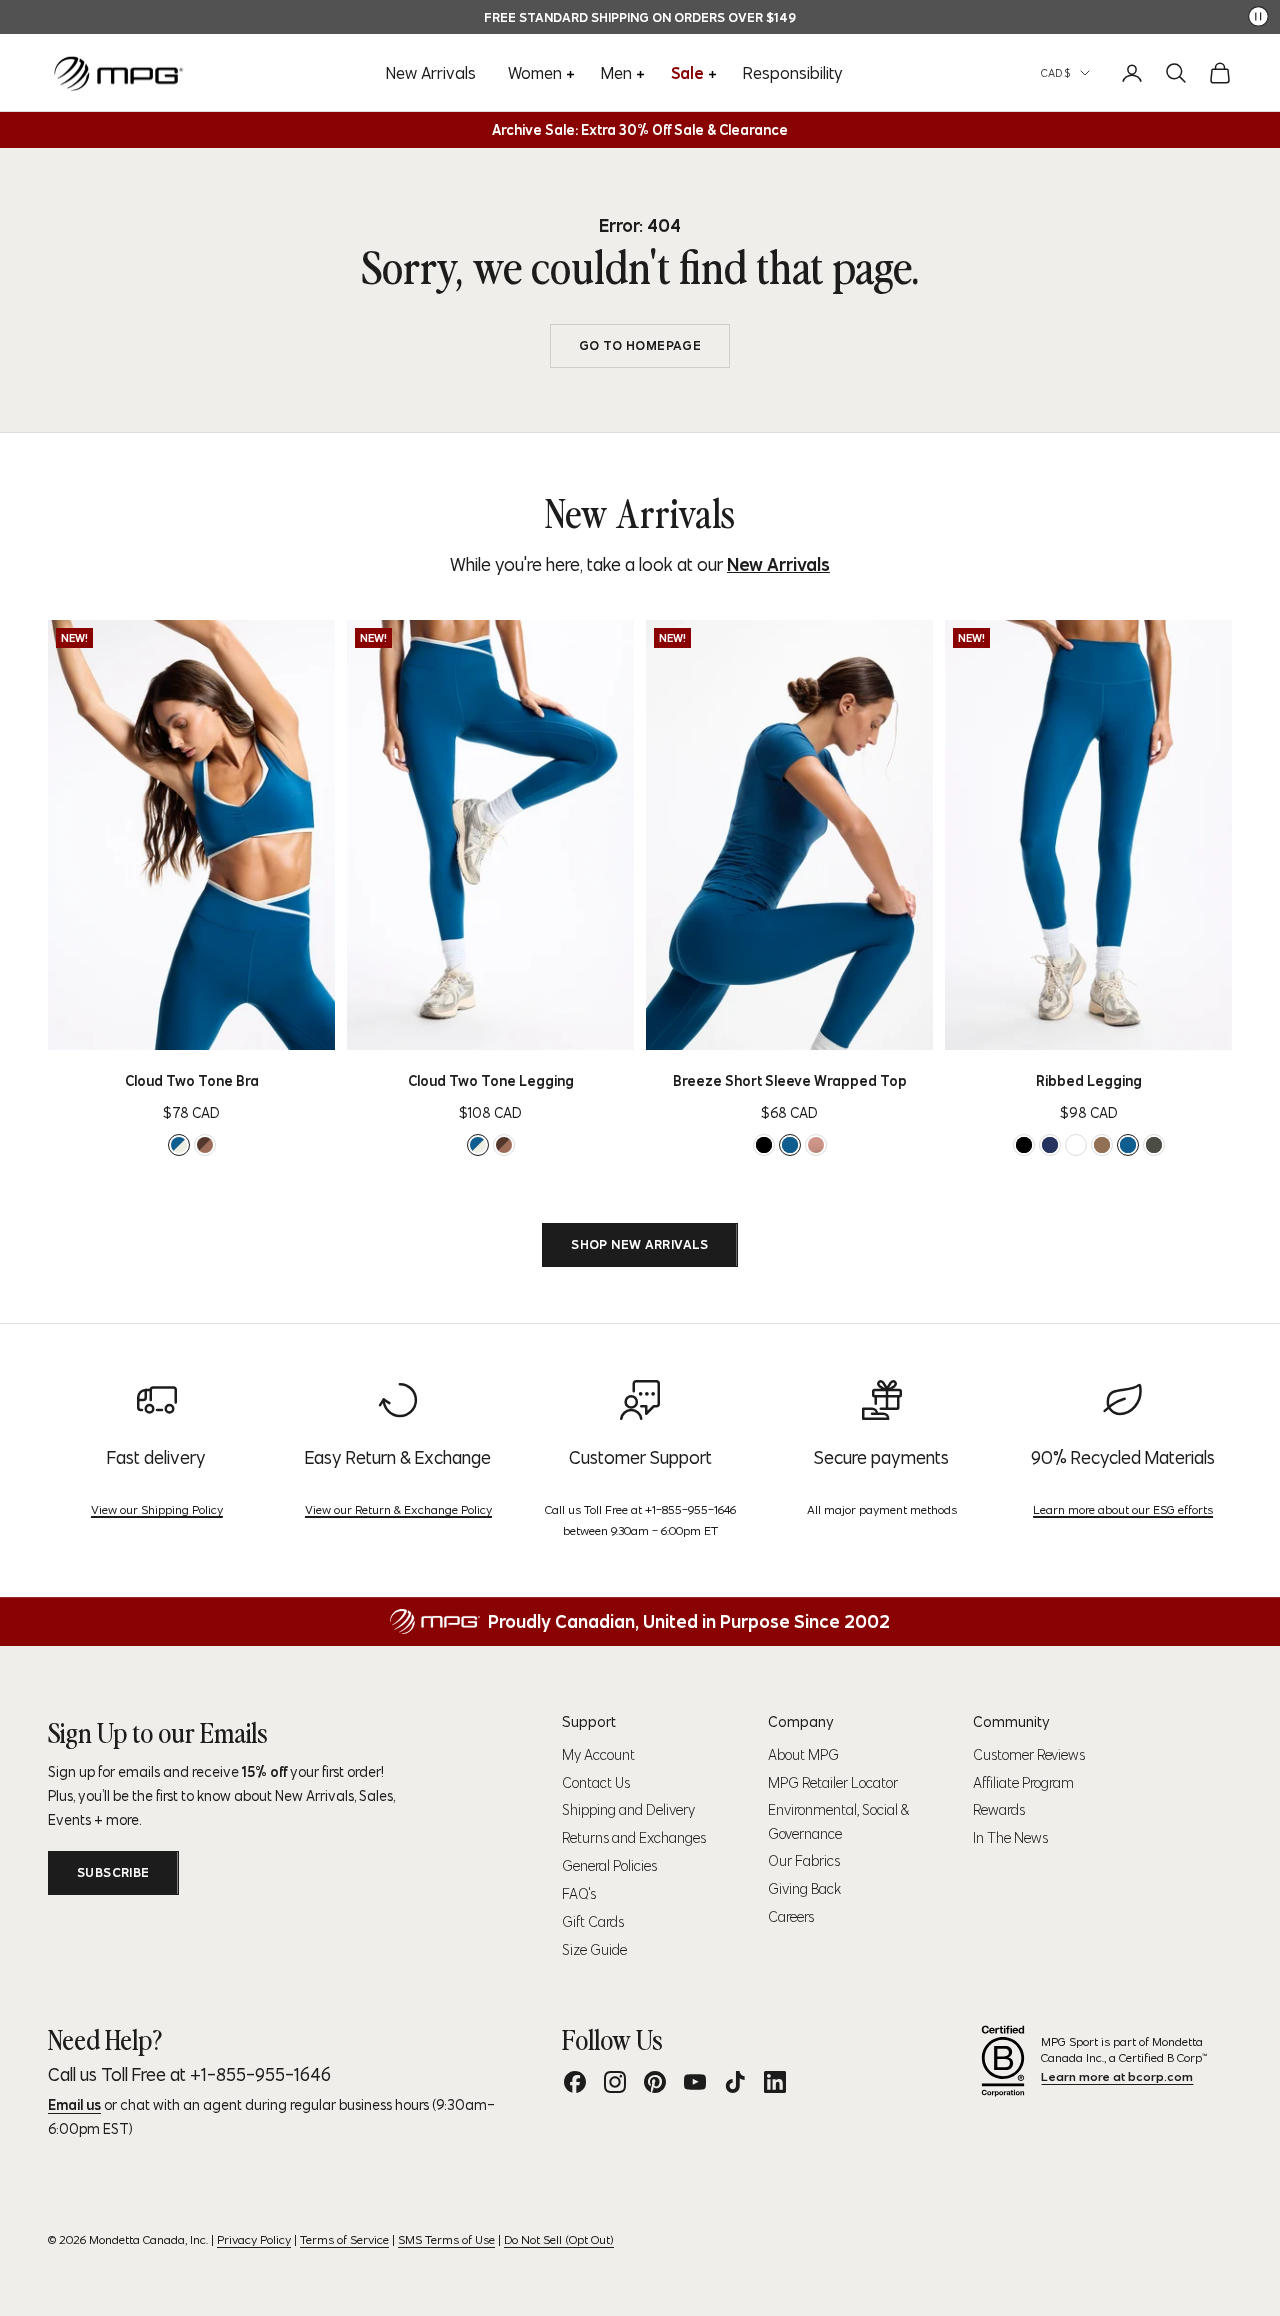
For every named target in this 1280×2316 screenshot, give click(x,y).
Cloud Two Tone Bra (192, 1081)
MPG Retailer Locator (833, 1783)
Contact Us (596, 1783)
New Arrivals (431, 73)
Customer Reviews (1029, 1755)
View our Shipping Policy (157, 1509)
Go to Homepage (640, 345)
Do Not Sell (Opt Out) (559, 2239)
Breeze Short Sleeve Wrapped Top (790, 1081)
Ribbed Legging (1089, 1081)
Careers (791, 1917)
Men (616, 73)
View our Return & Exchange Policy (398, 1509)
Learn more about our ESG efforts (1123, 1509)
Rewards (999, 1810)
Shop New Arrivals (640, 1244)
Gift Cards (593, 1922)
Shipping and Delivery (628, 1810)
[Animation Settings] (1258, 16)
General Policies (609, 1866)
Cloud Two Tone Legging (491, 1081)
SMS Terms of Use (446, 2239)
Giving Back (804, 1889)
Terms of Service (344, 2239)
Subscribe (113, 1872)
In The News (1010, 1838)
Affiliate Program (1023, 1783)
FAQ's (579, 1894)
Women (535, 73)
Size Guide (594, 1950)
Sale (687, 73)
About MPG (803, 1755)
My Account (598, 1755)
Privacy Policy (254, 2239)
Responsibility (793, 73)
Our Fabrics (804, 1861)
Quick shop (223, 1028)
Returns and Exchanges (634, 1838)
